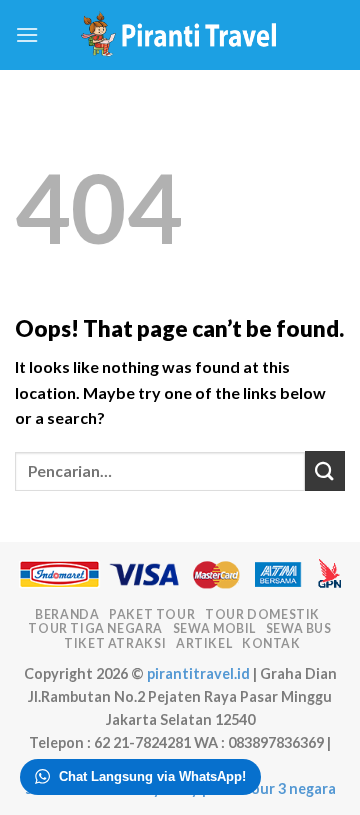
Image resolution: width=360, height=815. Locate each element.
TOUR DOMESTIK (262, 614)
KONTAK (271, 643)
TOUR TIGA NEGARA (95, 628)
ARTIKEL (204, 643)
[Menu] (27, 34)
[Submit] (325, 470)
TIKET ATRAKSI (115, 643)
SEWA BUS (299, 628)
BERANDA (67, 614)
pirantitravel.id (198, 673)
